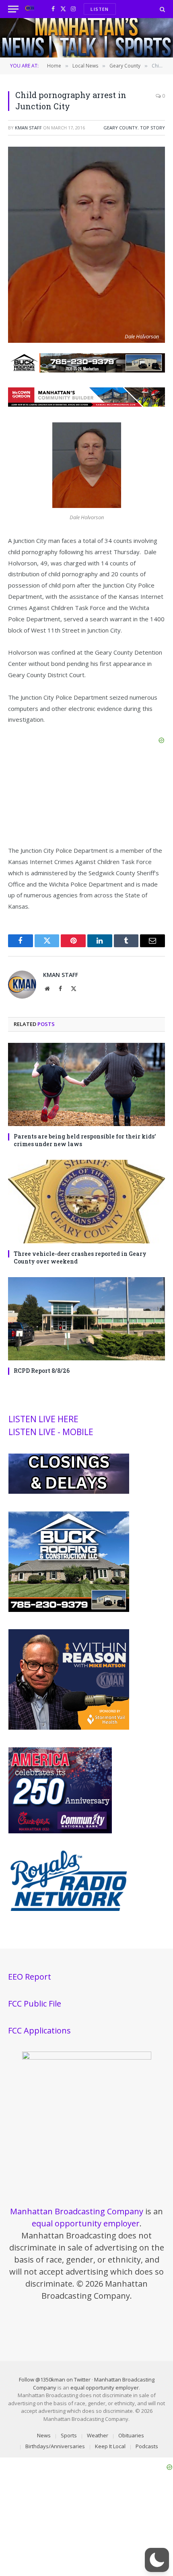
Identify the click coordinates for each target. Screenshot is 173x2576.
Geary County (120, 128)
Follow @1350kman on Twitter (55, 2379)
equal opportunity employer (86, 2223)
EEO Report (30, 1977)
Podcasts (147, 2446)
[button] (157, 2560)
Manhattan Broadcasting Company (77, 2211)
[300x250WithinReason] (69, 1728)
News (44, 2435)
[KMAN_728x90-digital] (86, 404)
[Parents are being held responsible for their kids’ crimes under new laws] (86, 1084)
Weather (98, 2435)
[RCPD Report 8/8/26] (86, 1319)
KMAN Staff (28, 128)
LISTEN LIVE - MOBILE (51, 1432)
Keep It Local (110, 2446)
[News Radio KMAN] (30, 9)
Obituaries (131, 2435)
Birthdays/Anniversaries (55, 2446)
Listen (100, 9)
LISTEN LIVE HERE (43, 1419)
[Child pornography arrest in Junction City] (86, 341)
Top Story (152, 128)
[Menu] (13, 9)
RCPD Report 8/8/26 (42, 1371)
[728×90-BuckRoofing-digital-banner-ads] (86, 370)
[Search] (162, 9)
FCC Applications (39, 2030)
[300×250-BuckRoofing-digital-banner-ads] (69, 1610)
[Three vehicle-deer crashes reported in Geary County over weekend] (86, 1201)
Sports (69, 2435)
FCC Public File (35, 2004)
